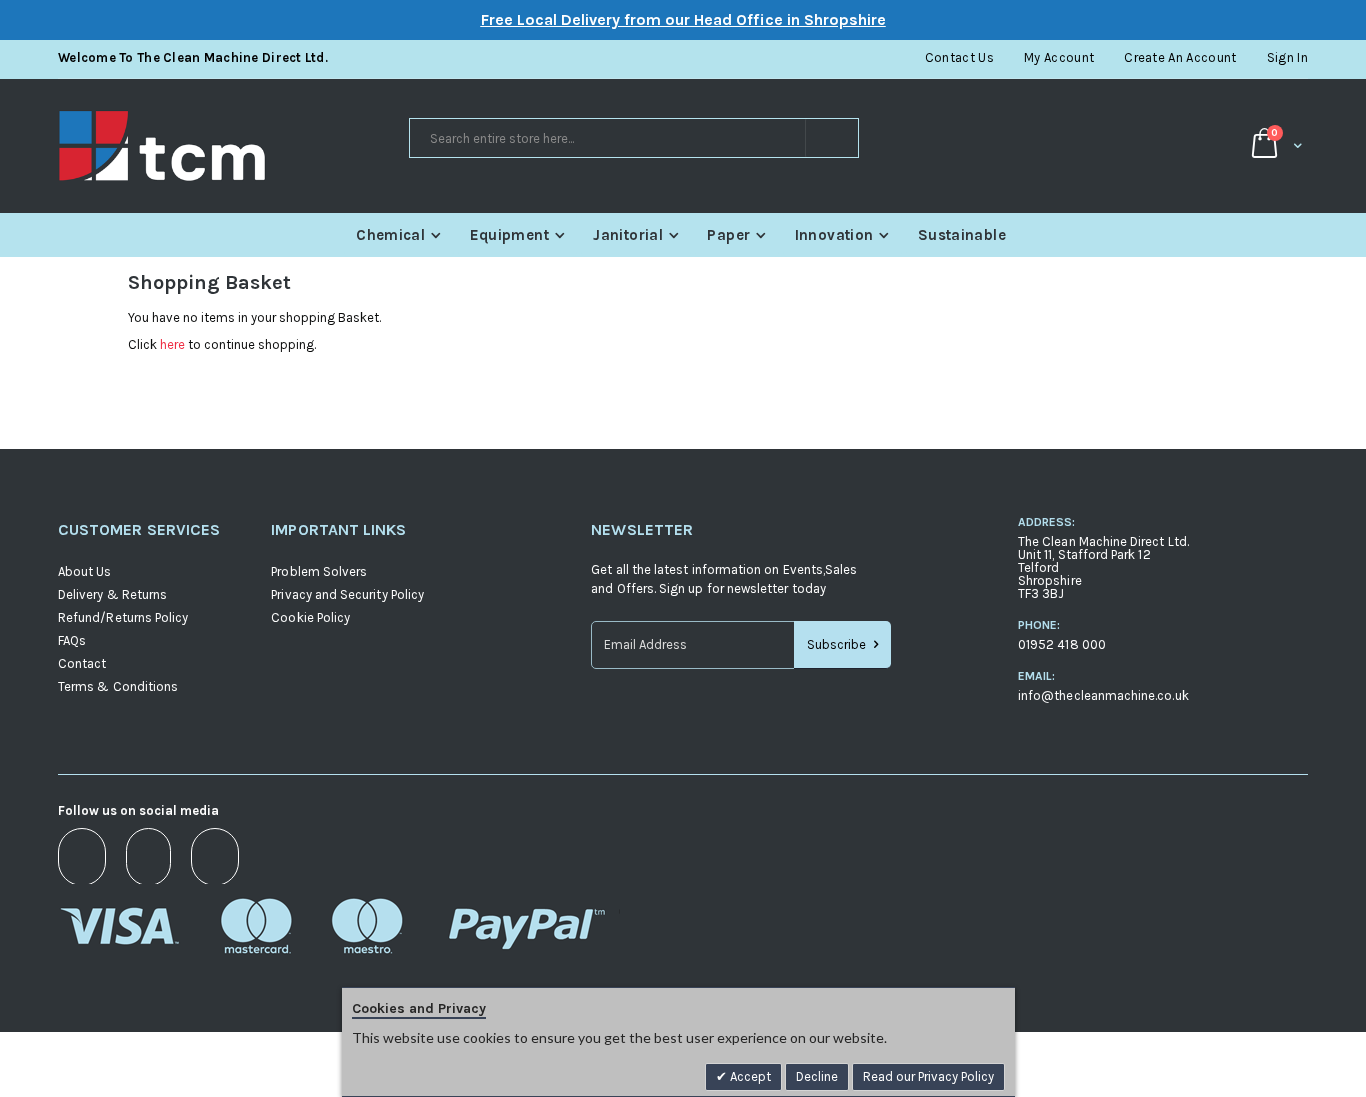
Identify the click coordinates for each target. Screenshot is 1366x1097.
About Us (85, 571)
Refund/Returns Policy (123, 617)
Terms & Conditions (118, 686)
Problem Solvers (319, 571)
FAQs (72, 640)
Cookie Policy (310, 617)
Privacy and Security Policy (347, 594)
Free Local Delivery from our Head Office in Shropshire (683, 19)
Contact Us (959, 57)
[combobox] (634, 138)
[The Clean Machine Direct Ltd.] (232, 146)
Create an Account (1180, 57)
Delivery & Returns (112, 594)
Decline (817, 1076)
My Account (1059, 57)
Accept (749, 1076)
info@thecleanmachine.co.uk (1103, 695)
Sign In (1287, 57)
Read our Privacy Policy (928, 1076)
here (172, 344)
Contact (82, 663)
